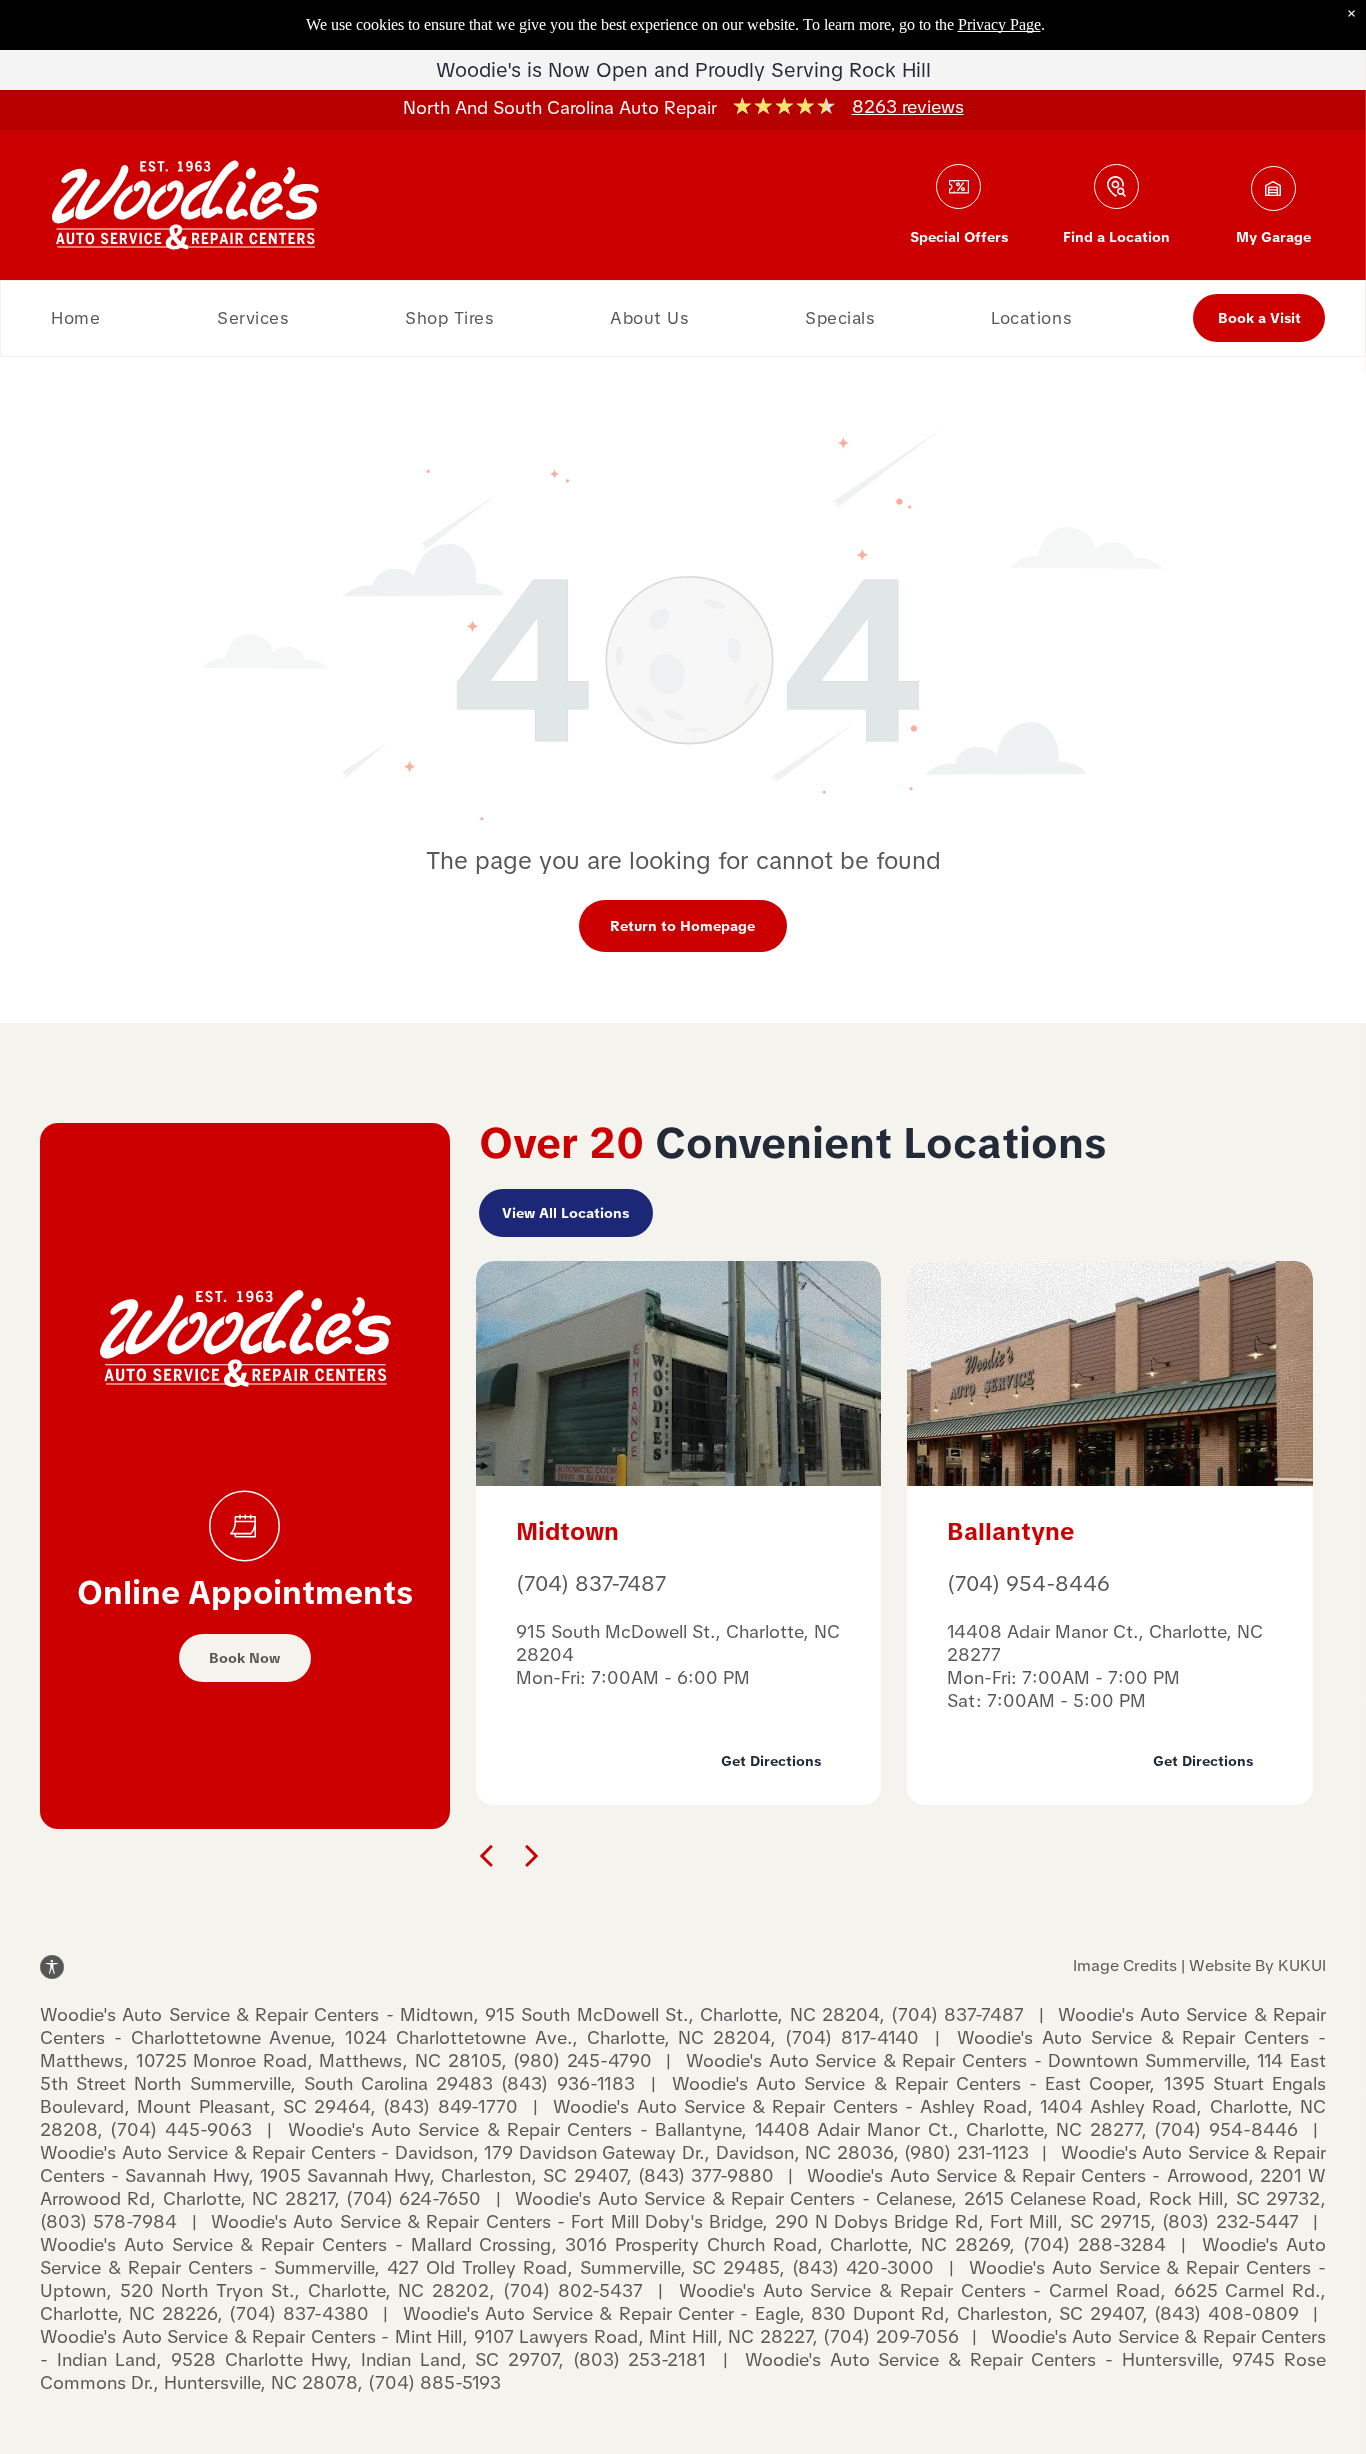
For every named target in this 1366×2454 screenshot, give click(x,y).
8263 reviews (908, 106)
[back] (486, 1854)
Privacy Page (999, 24)
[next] (532, 1854)
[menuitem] (75, 318)
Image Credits (1125, 1965)
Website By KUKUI (1257, 1965)
